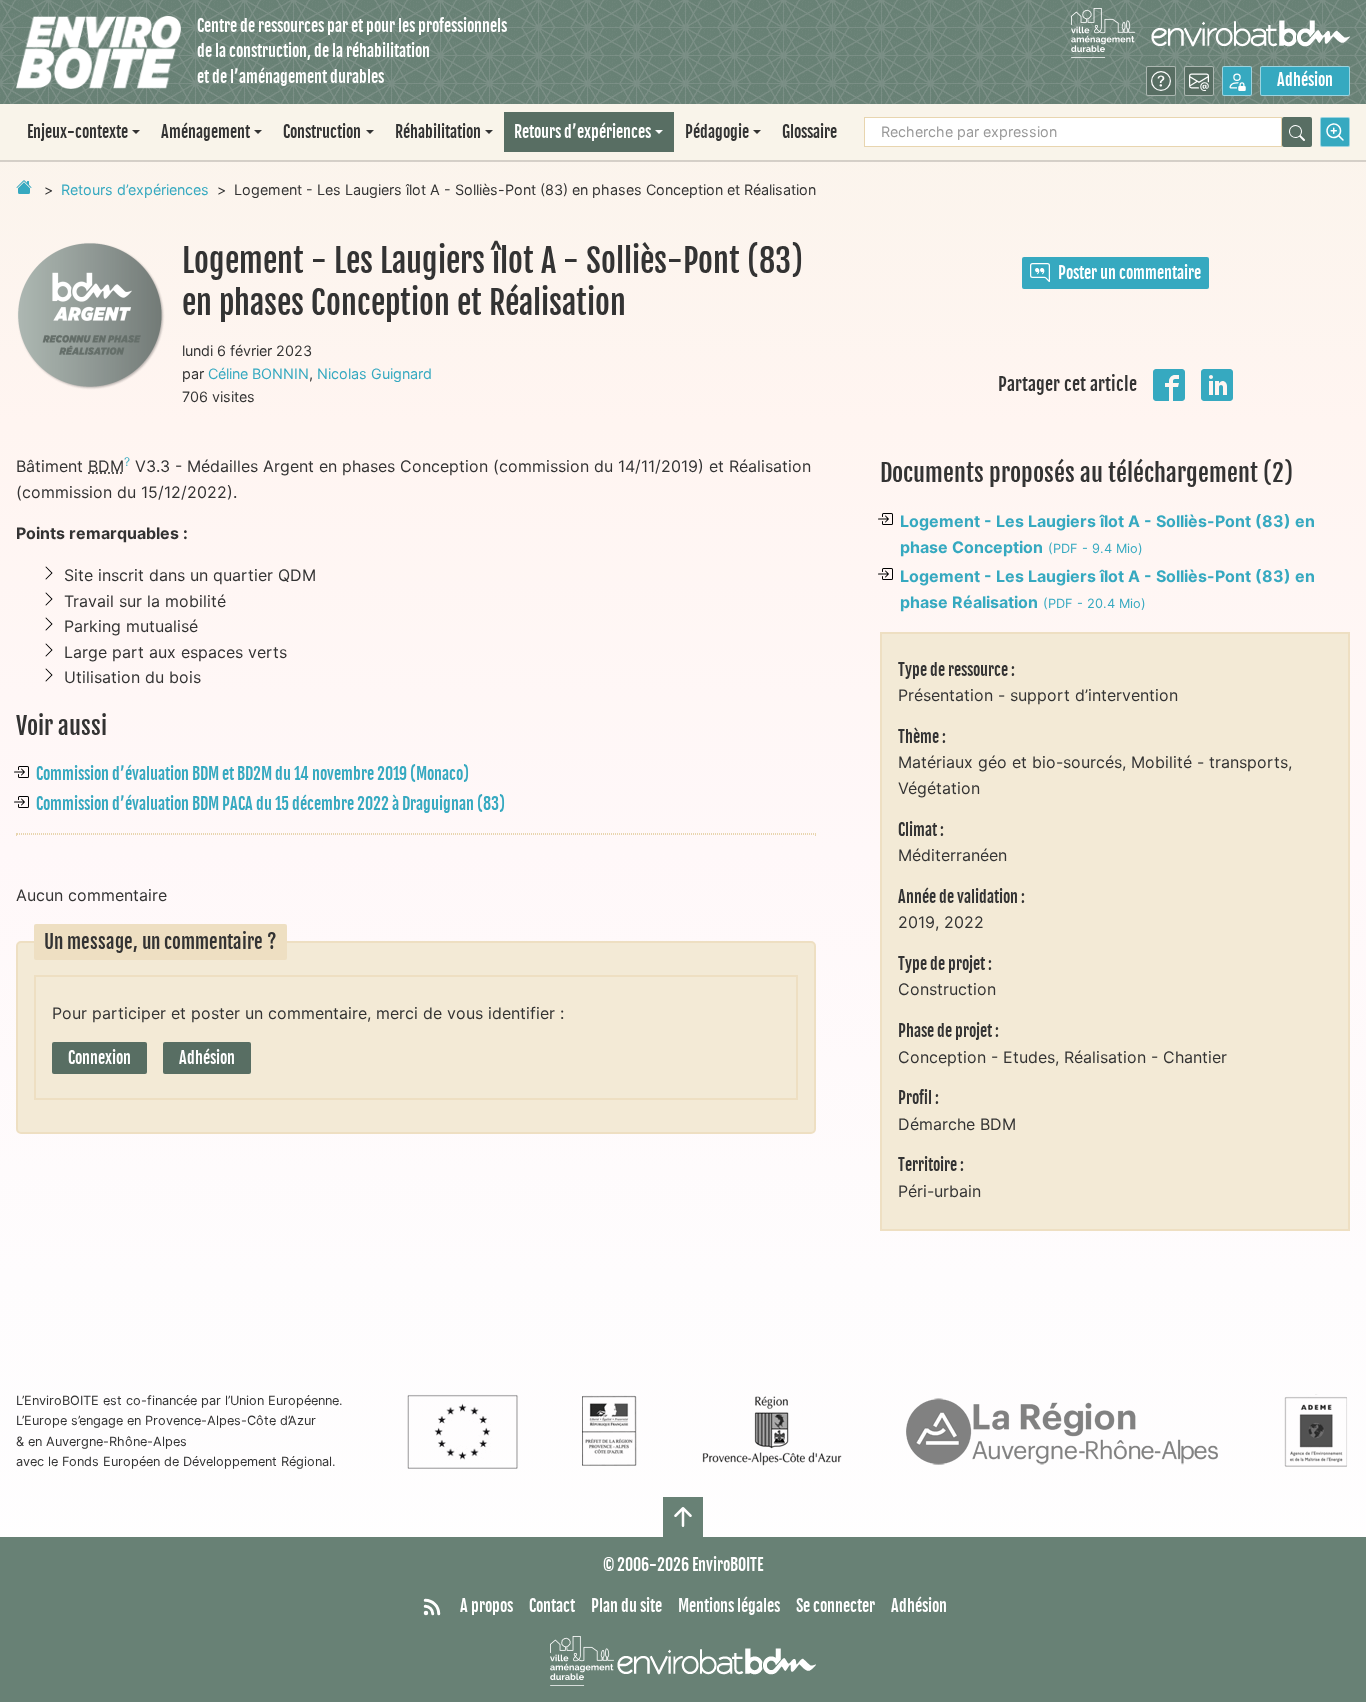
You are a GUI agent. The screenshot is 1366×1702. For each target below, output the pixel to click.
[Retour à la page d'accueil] (24, 187)
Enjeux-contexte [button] (77, 132)
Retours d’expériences (135, 189)
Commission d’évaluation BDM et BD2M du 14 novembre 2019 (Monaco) (252, 774)
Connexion (99, 1058)
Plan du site (626, 1606)
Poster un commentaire (1129, 273)
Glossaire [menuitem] (809, 132)
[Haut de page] (683, 1517)
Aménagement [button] (205, 132)
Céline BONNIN (258, 373)
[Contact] (1199, 81)
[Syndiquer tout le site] (432, 1607)
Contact (552, 1606)
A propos (486, 1606)
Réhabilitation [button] (438, 132)
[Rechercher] (1297, 132)
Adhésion (1305, 80)
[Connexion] (1237, 81)
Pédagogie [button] (717, 132)
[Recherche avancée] (1335, 132)
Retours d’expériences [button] (582, 132)
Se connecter (835, 1606)
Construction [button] (322, 132)
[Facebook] (1169, 383)
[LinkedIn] (1217, 383)
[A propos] (1161, 81)
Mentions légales (729, 1606)
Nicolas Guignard (374, 373)
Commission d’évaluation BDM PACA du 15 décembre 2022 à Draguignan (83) (270, 804)
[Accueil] (98, 52)
